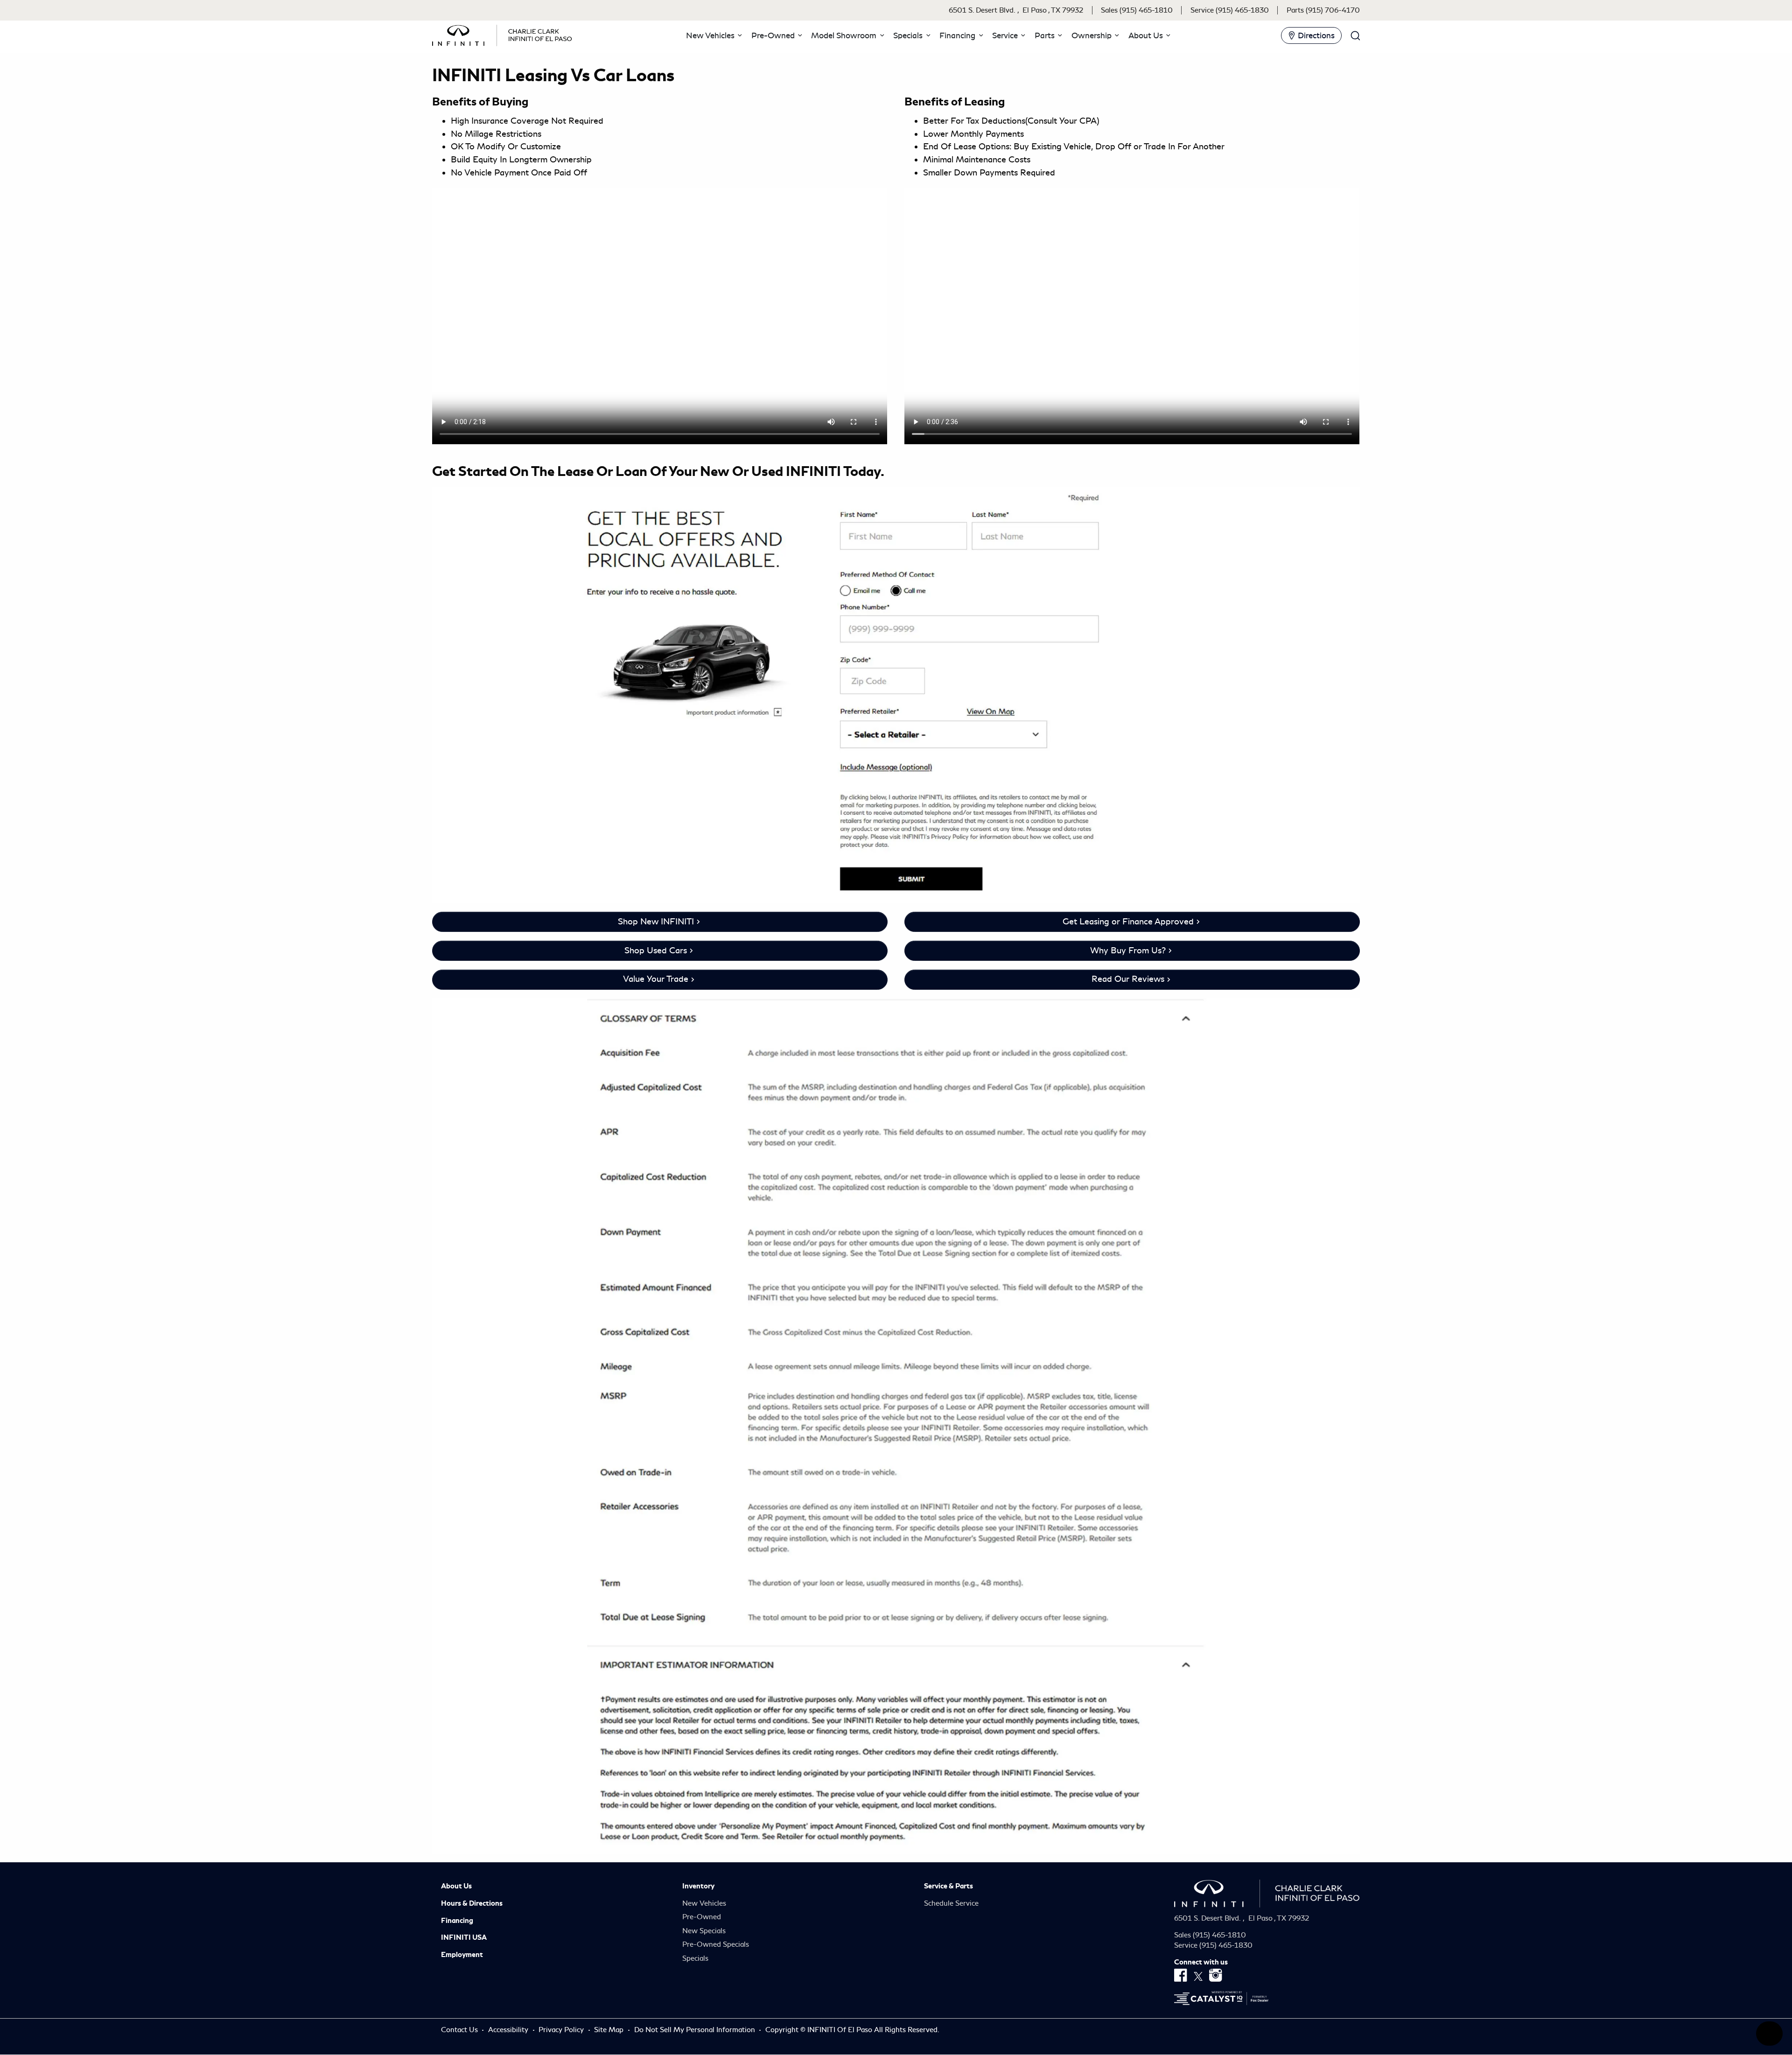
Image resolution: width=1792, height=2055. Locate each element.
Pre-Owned (702, 1917)
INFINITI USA (464, 1937)
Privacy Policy (562, 2030)
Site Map (610, 2030)
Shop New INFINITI (656, 922)
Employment (462, 1955)
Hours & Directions (472, 1903)
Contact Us (460, 2030)
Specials (695, 1958)
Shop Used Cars (656, 951)
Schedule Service (951, 1903)
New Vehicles (704, 1903)
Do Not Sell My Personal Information (696, 2030)
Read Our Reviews (1128, 979)
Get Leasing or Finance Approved (1128, 922)
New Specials (704, 1931)
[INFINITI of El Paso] (502, 34)
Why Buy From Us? (1128, 951)
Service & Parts (948, 1886)
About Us (456, 1886)
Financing (457, 1921)
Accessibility (509, 2030)
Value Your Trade (656, 979)
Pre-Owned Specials (716, 1944)
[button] (713, 35)
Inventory (698, 1886)
